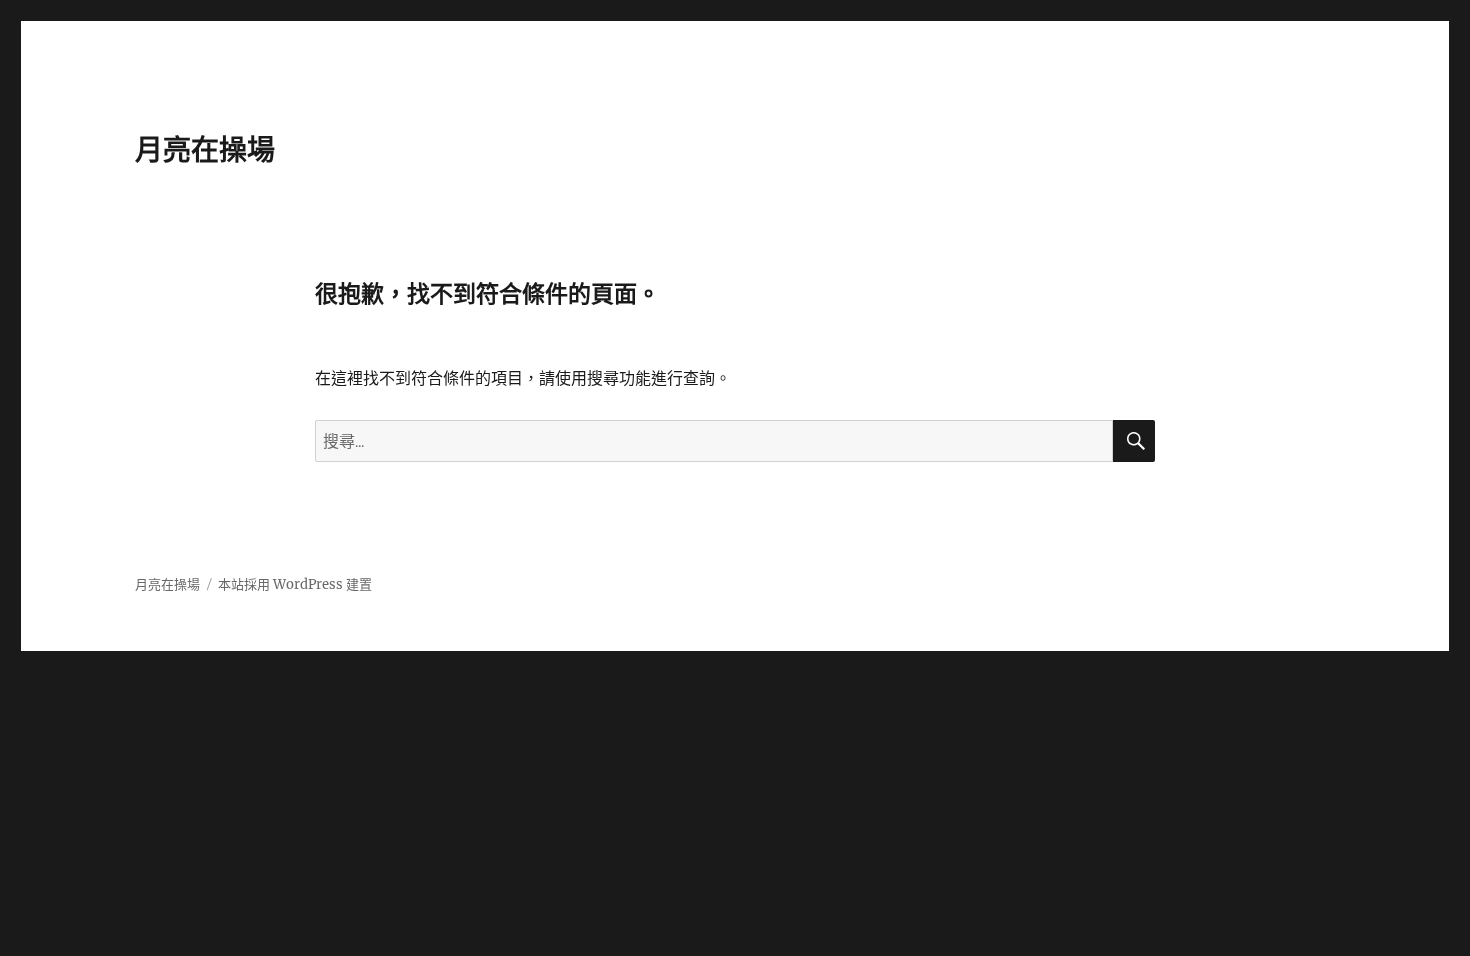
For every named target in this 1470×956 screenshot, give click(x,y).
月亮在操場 (205, 150)
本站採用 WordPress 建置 (295, 584)
